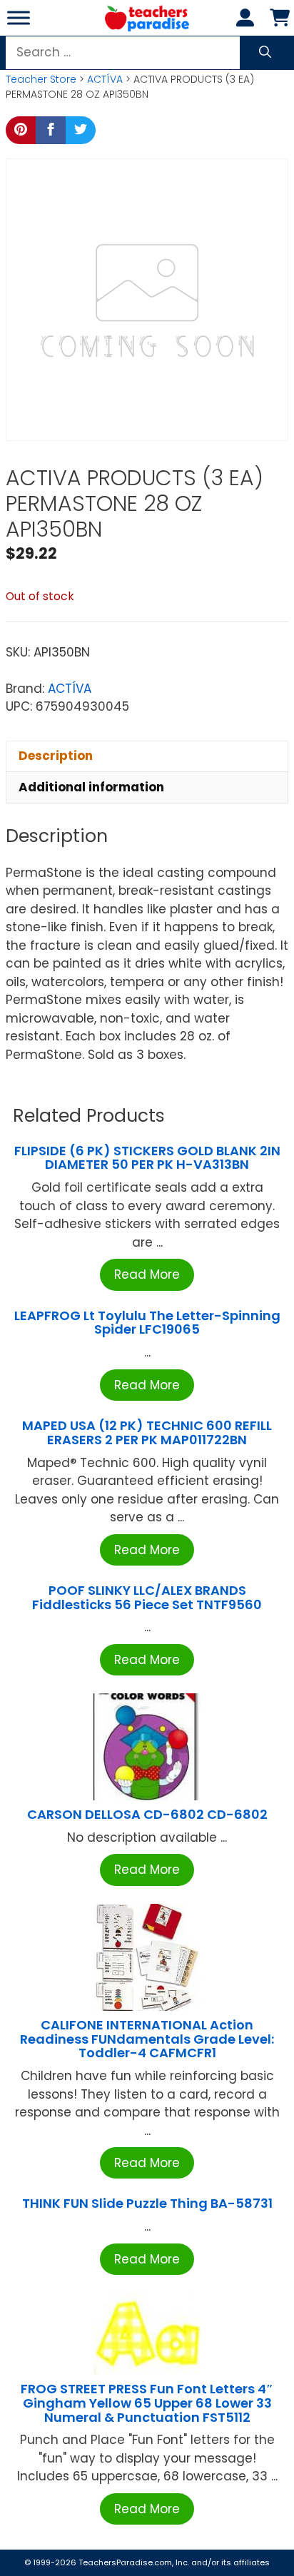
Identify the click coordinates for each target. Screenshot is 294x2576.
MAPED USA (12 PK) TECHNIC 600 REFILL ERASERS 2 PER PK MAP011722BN (147, 1432)
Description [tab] (56, 756)
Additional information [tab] (91, 787)
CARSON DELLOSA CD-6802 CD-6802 (147, 1814)
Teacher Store (41, 79)
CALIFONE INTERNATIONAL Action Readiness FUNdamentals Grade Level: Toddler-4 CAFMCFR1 (147, 2039)
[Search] (265, 53)
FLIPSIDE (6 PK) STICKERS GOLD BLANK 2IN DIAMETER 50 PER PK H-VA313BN (147, 1158)
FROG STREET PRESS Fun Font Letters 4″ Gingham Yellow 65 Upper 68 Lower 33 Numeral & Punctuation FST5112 (147, 2403)
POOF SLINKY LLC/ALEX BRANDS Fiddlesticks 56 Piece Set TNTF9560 (147, 1597)
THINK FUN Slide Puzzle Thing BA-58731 (147, 2203)
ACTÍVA (105, 79)
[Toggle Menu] (19, 17)
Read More (147, 1274)
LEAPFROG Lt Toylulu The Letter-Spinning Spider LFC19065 (147, 1323)
